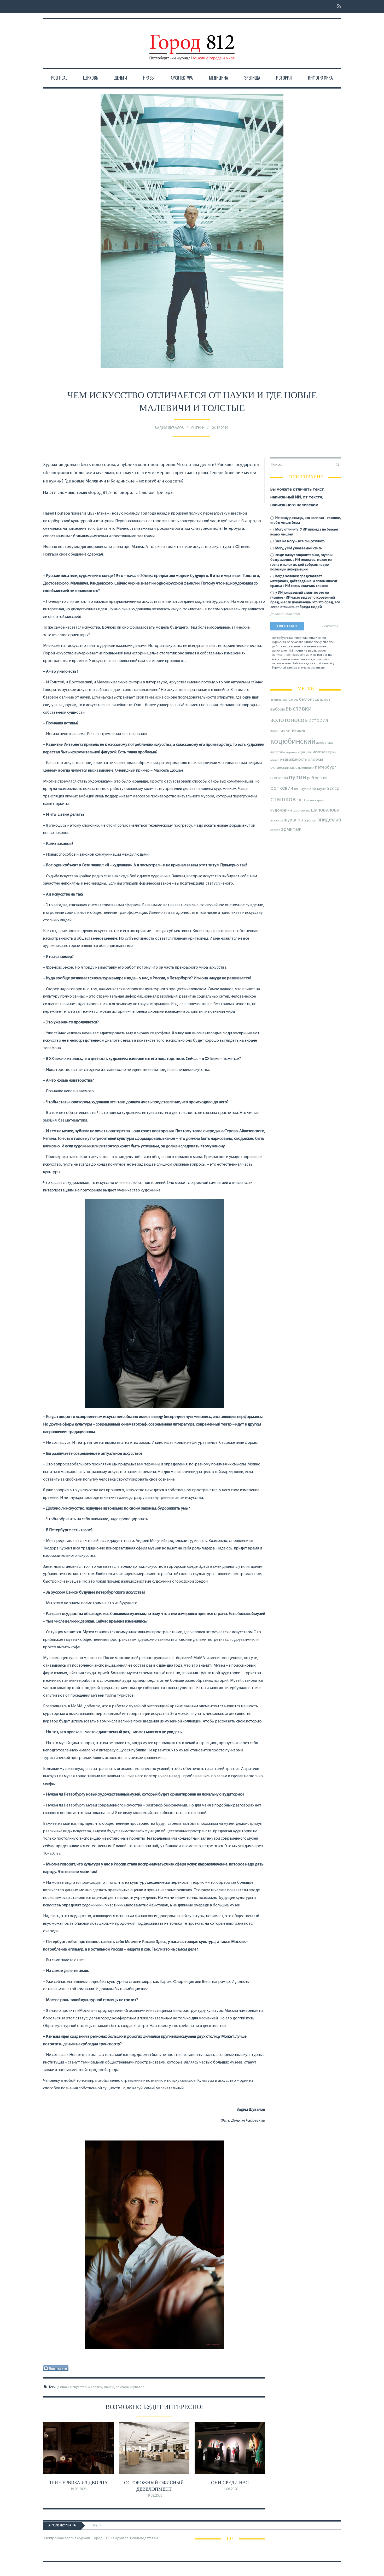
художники (281, 810)
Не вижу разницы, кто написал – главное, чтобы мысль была (306, 520)
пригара (122, 2387)
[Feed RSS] (337, 6)
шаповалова (325, 810)
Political (59, 78)
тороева (311, 801)
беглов (306, 700)
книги (301, 731)
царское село (301, 811)
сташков (283, 800)
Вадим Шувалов (169, 428)
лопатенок (278, 752)
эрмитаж (291, 830)
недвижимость (294, 760)
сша (301, 800)
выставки (299, 709)
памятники (306, 768)
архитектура (279, 700)
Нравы (149, 78)
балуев (293, 700)
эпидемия (329, 820)
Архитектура (182, 78)
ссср (334, 789)
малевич (95, 2387)
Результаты (330, 626)
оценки (198, 428)
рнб (310, 778)
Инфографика (320, 78)
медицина (305, 752)
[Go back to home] (192, 43)
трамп (321, 801)
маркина (291, 752)
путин (297, 777)
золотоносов (289, 720)
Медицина (219, 78)
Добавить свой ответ (285, 614)
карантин (278, 731)
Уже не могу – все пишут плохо (300, 541)
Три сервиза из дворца (78, 2483)
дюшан (63, 2387)
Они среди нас (230, 2483)
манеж (109, 2387)
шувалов (137, 2387)
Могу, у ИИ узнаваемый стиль (298, 548)
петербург (326, 768)
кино (291, 731)
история (318, 721)
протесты (279, 778)
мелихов (320, 752)
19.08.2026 (78, 2489)
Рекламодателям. (144, 2538)
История (284, 78)
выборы (278, 709)
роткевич (282, 788)
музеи (332, 752)
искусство (78, 2387)
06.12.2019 (220, 428)
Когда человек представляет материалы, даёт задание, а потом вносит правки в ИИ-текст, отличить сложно (304, 581)
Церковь (91, 78)
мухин (275, 760)
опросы (315, 759)
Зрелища (252, 78)
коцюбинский (293, 742)
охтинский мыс (284, 768)
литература (325, 743)
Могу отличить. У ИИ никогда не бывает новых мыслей (304, 532)
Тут (95, 2526)
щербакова (310, 821)
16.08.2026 (230, 2489)
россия (321, 778)
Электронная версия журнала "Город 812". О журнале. (86, 2538)
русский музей (315, 789)
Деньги (121, 78)
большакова (321, 700)
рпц (297, 789)
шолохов (277, 821)
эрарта (275, 830)
